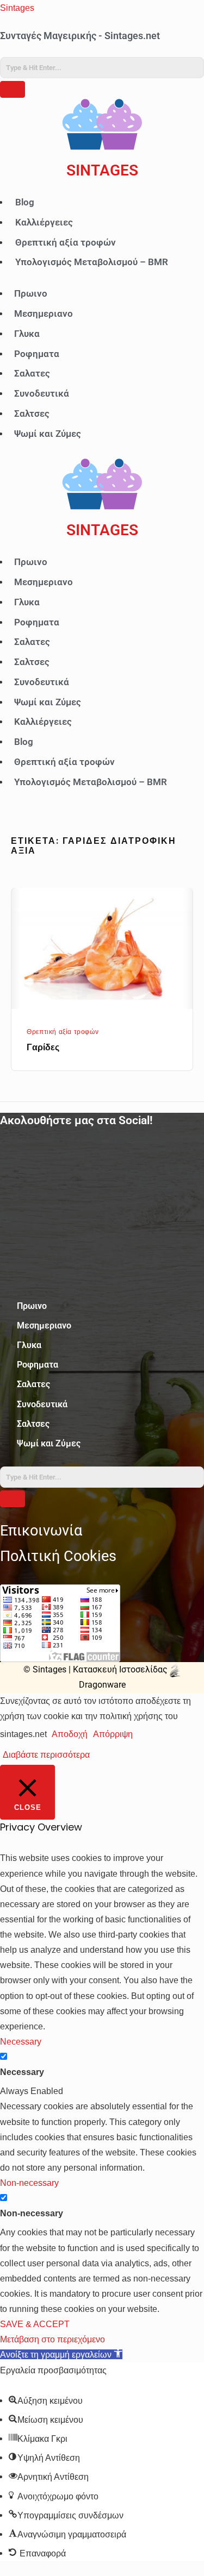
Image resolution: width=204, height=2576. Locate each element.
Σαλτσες (32, 413)
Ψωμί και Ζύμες (48, 434)
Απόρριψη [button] (113, 1734)
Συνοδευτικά (42, 393)
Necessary (22, 2072)
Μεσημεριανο (44, 314)
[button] (61, 2354)
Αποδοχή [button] (70, 1734)
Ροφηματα (37, 354)
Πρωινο (31, 293)
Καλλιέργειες (44, 222)
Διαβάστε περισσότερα (46, 1754)
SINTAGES (102, 170)
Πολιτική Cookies (58, 1556)
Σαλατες (32, 373)
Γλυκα (27, 334)
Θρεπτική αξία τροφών (66, 242)
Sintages (17, 8)
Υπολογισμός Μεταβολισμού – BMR (92, 262)
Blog (25, 202)
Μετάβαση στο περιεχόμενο (52, 2339)
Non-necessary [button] (29, 2183)
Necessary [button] (21, 2041)
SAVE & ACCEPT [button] (35, 2324)
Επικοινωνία (41, 1531)
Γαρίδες (43, 1047)
